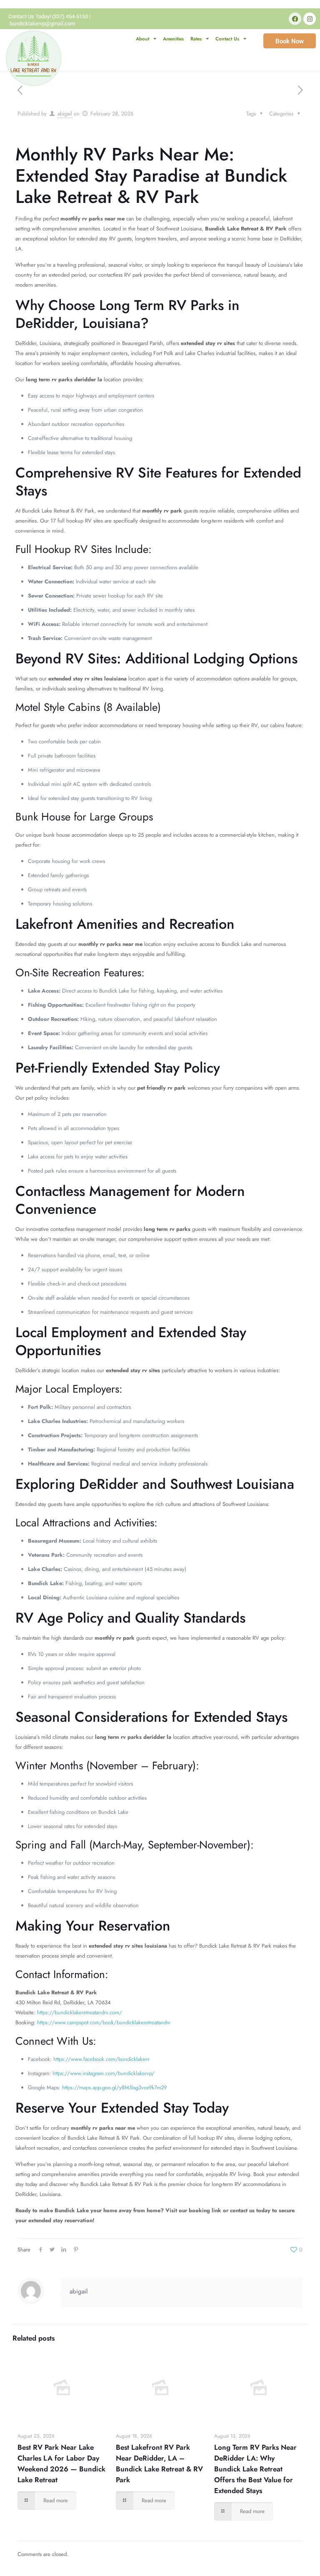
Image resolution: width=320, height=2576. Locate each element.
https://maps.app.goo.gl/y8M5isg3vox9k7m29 (114, 2087)
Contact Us (227, 39)
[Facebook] (295, 19)
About (142, 39)
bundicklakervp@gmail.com (42, 24)
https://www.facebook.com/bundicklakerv (101, 2059)
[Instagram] (310, 19)
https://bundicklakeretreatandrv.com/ (80, 2012)
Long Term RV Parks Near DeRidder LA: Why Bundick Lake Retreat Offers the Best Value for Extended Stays (255, 2469)
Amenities (173, 39)
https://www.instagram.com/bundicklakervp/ (104, 2073)
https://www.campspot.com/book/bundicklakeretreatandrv (104, 2022)
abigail (65, 114)
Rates (196, 39)
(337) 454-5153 (70, 16)
